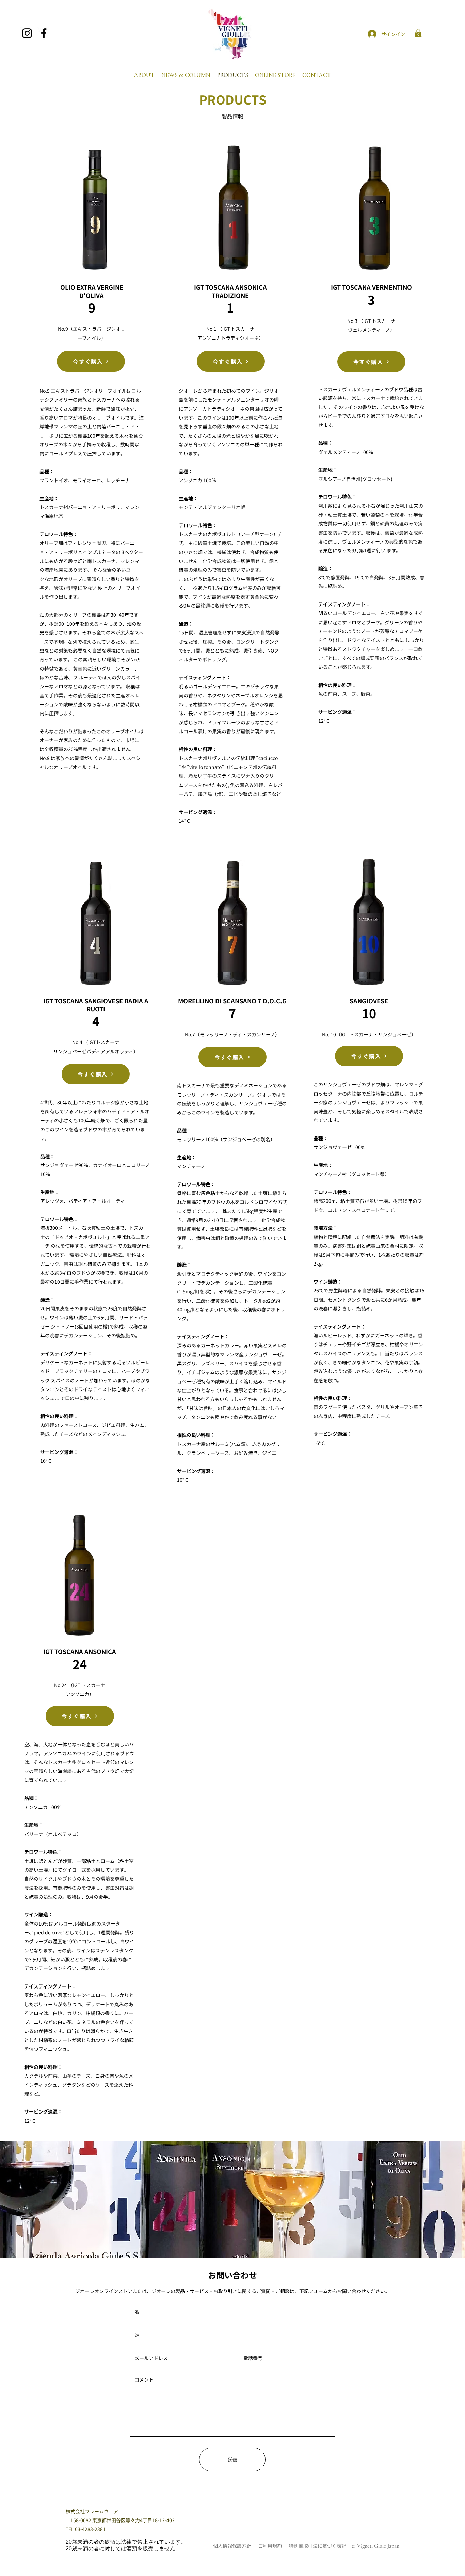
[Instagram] (27, 33)
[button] (418, 33)
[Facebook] (44, 33)
